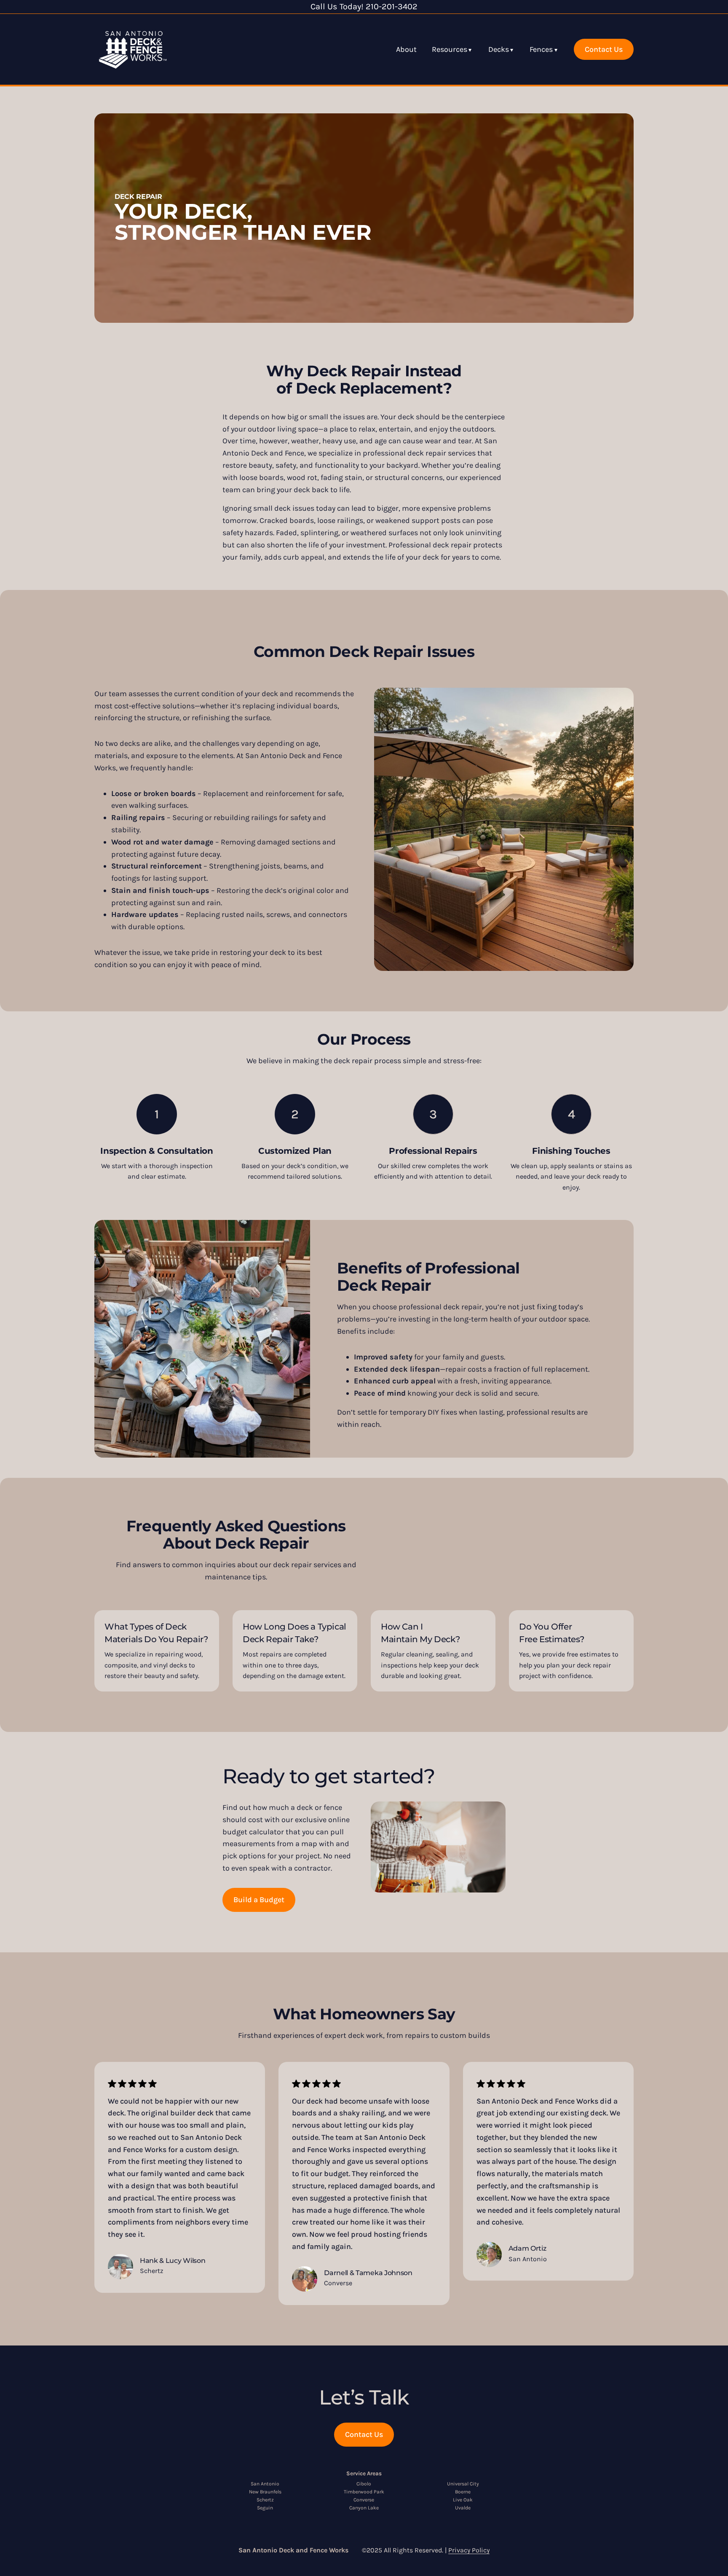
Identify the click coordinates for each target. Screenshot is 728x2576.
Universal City (463, 2484)
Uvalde (463, 2508)
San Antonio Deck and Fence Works (293, 2550)
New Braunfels (265, 2492)
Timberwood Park (364, 2492)
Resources (450, 49)
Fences (541, 49)
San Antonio (265, 2484)
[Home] (133, 49)
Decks (499, 49)
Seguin (265, 2508)
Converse (364, 2500)
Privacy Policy (469, 2550)
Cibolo (364, 2484)
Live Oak (463, 2500)
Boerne (463, 2492)
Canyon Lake (364, 2508)
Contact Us (604, 49)
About (406, 49)
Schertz (265, 2500)
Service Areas (364, 2473)
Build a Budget (259, 1900)
